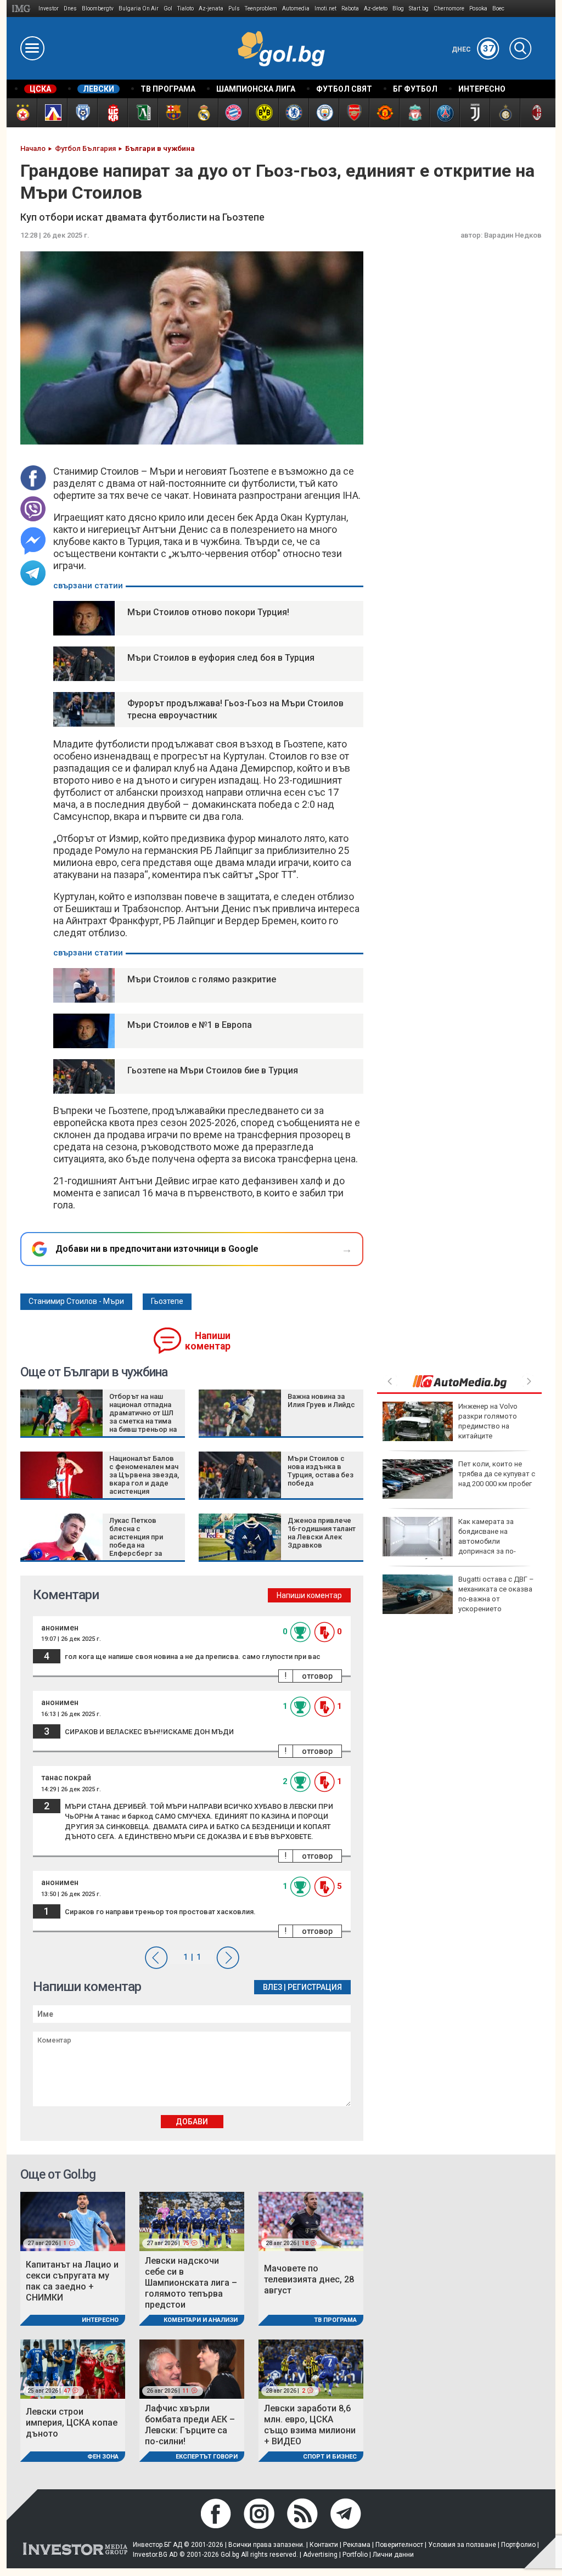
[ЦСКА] (22, 113)
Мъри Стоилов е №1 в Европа (190, 1025)
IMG (23, 9)
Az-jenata (211, 9)
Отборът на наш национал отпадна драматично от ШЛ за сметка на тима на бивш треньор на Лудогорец (143, 1417)
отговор (317, 1676)
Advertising (320, 2555)
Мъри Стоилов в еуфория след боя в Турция (221, 658)
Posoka (478, 9)
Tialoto (186, 9)
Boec (498, 9)
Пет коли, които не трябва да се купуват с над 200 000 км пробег (497, 1474)
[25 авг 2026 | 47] (73, 2368)
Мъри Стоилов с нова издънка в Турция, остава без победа (321, 1471)
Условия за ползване (462, 2545)
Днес (473, 49)
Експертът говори (207, 2457)
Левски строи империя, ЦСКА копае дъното (72, 2423)
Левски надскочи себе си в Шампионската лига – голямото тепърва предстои (191, 2283)
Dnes (70, 9)
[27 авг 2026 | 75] (192, 2221)
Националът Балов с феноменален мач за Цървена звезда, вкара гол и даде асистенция (144, 1475)
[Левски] (52, 113)
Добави (192, 2122)
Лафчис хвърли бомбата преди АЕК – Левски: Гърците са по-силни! (190, 2425)
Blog (398, 9)
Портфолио (518, 2545)
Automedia (296, 9)
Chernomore (449, 9)
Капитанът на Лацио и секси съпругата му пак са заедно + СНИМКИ (72, 2281)
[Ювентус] (474, 113)
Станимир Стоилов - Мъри (76, 1301)
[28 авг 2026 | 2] (311, 2368)
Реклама (357, 2545)
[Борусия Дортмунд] (263, 113)
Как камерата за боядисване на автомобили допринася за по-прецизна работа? (449, 1542)
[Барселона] (173, 113)
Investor (49, 9)
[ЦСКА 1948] (112, 113)
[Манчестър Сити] (324, 113)
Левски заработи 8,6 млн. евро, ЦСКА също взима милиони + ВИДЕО (310, 2425)
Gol (168, 9)
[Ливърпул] (414, 113)
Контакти (324, 2545)
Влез (272, 1987)
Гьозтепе (167, 1301)
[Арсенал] (354, 113)
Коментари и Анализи (201, 2320)
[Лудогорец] (142, 113)
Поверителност (399, 2545)
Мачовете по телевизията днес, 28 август (309, 2279)
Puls (234, 9)
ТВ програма (335, 2320)
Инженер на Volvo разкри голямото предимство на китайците (488, 1421)
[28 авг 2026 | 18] (311, 2221)
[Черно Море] (82, 113)
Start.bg (419, 9)
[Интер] (505, 113)
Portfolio (355, 2555)
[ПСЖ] (444, 113)
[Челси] (293, 113)
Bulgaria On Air (139, 9)
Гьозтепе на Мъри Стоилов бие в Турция (213, 1070)
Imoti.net (325, 9)
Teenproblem (261, 9)
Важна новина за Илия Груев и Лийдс (321, 1401)
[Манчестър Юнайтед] (384, 113)
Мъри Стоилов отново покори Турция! (208, 612)
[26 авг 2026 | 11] (192, 2368)
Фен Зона (103, 2457)
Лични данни (393, 2555)
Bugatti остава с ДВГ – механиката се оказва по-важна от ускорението (496, 1594)
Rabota (350, 9)
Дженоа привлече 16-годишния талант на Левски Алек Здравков (322, 1533)
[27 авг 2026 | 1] (73, 2221)
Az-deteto (376, 9)
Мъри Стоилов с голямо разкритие (202, 979)
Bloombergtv (98, 9)
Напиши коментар (208, 1341)
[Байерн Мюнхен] (233, 113)
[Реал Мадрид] (203, 113)
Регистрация (315, 1987)
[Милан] (535, 113)
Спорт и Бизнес (330, 2457)
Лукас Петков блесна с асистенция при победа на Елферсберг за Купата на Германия (142, 1541)
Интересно (100, 2320)
